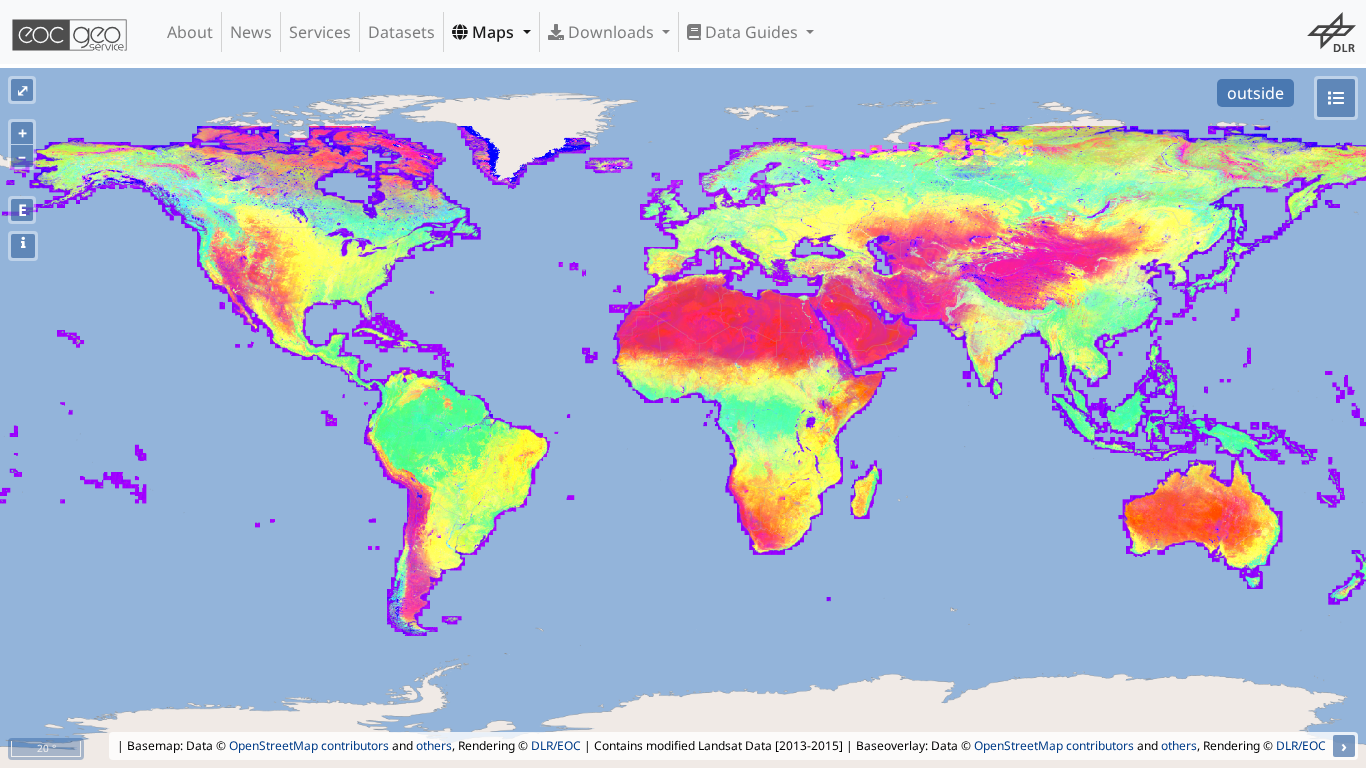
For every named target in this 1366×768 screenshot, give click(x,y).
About (190, 32)
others (434, 745)
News (251, 32)
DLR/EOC (556, 745)
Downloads (611, 32)
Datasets (401, 32)
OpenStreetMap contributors (309, 745)
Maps (493, 32)
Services (320, 32)
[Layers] (1336, 98)
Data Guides (751, 32)
